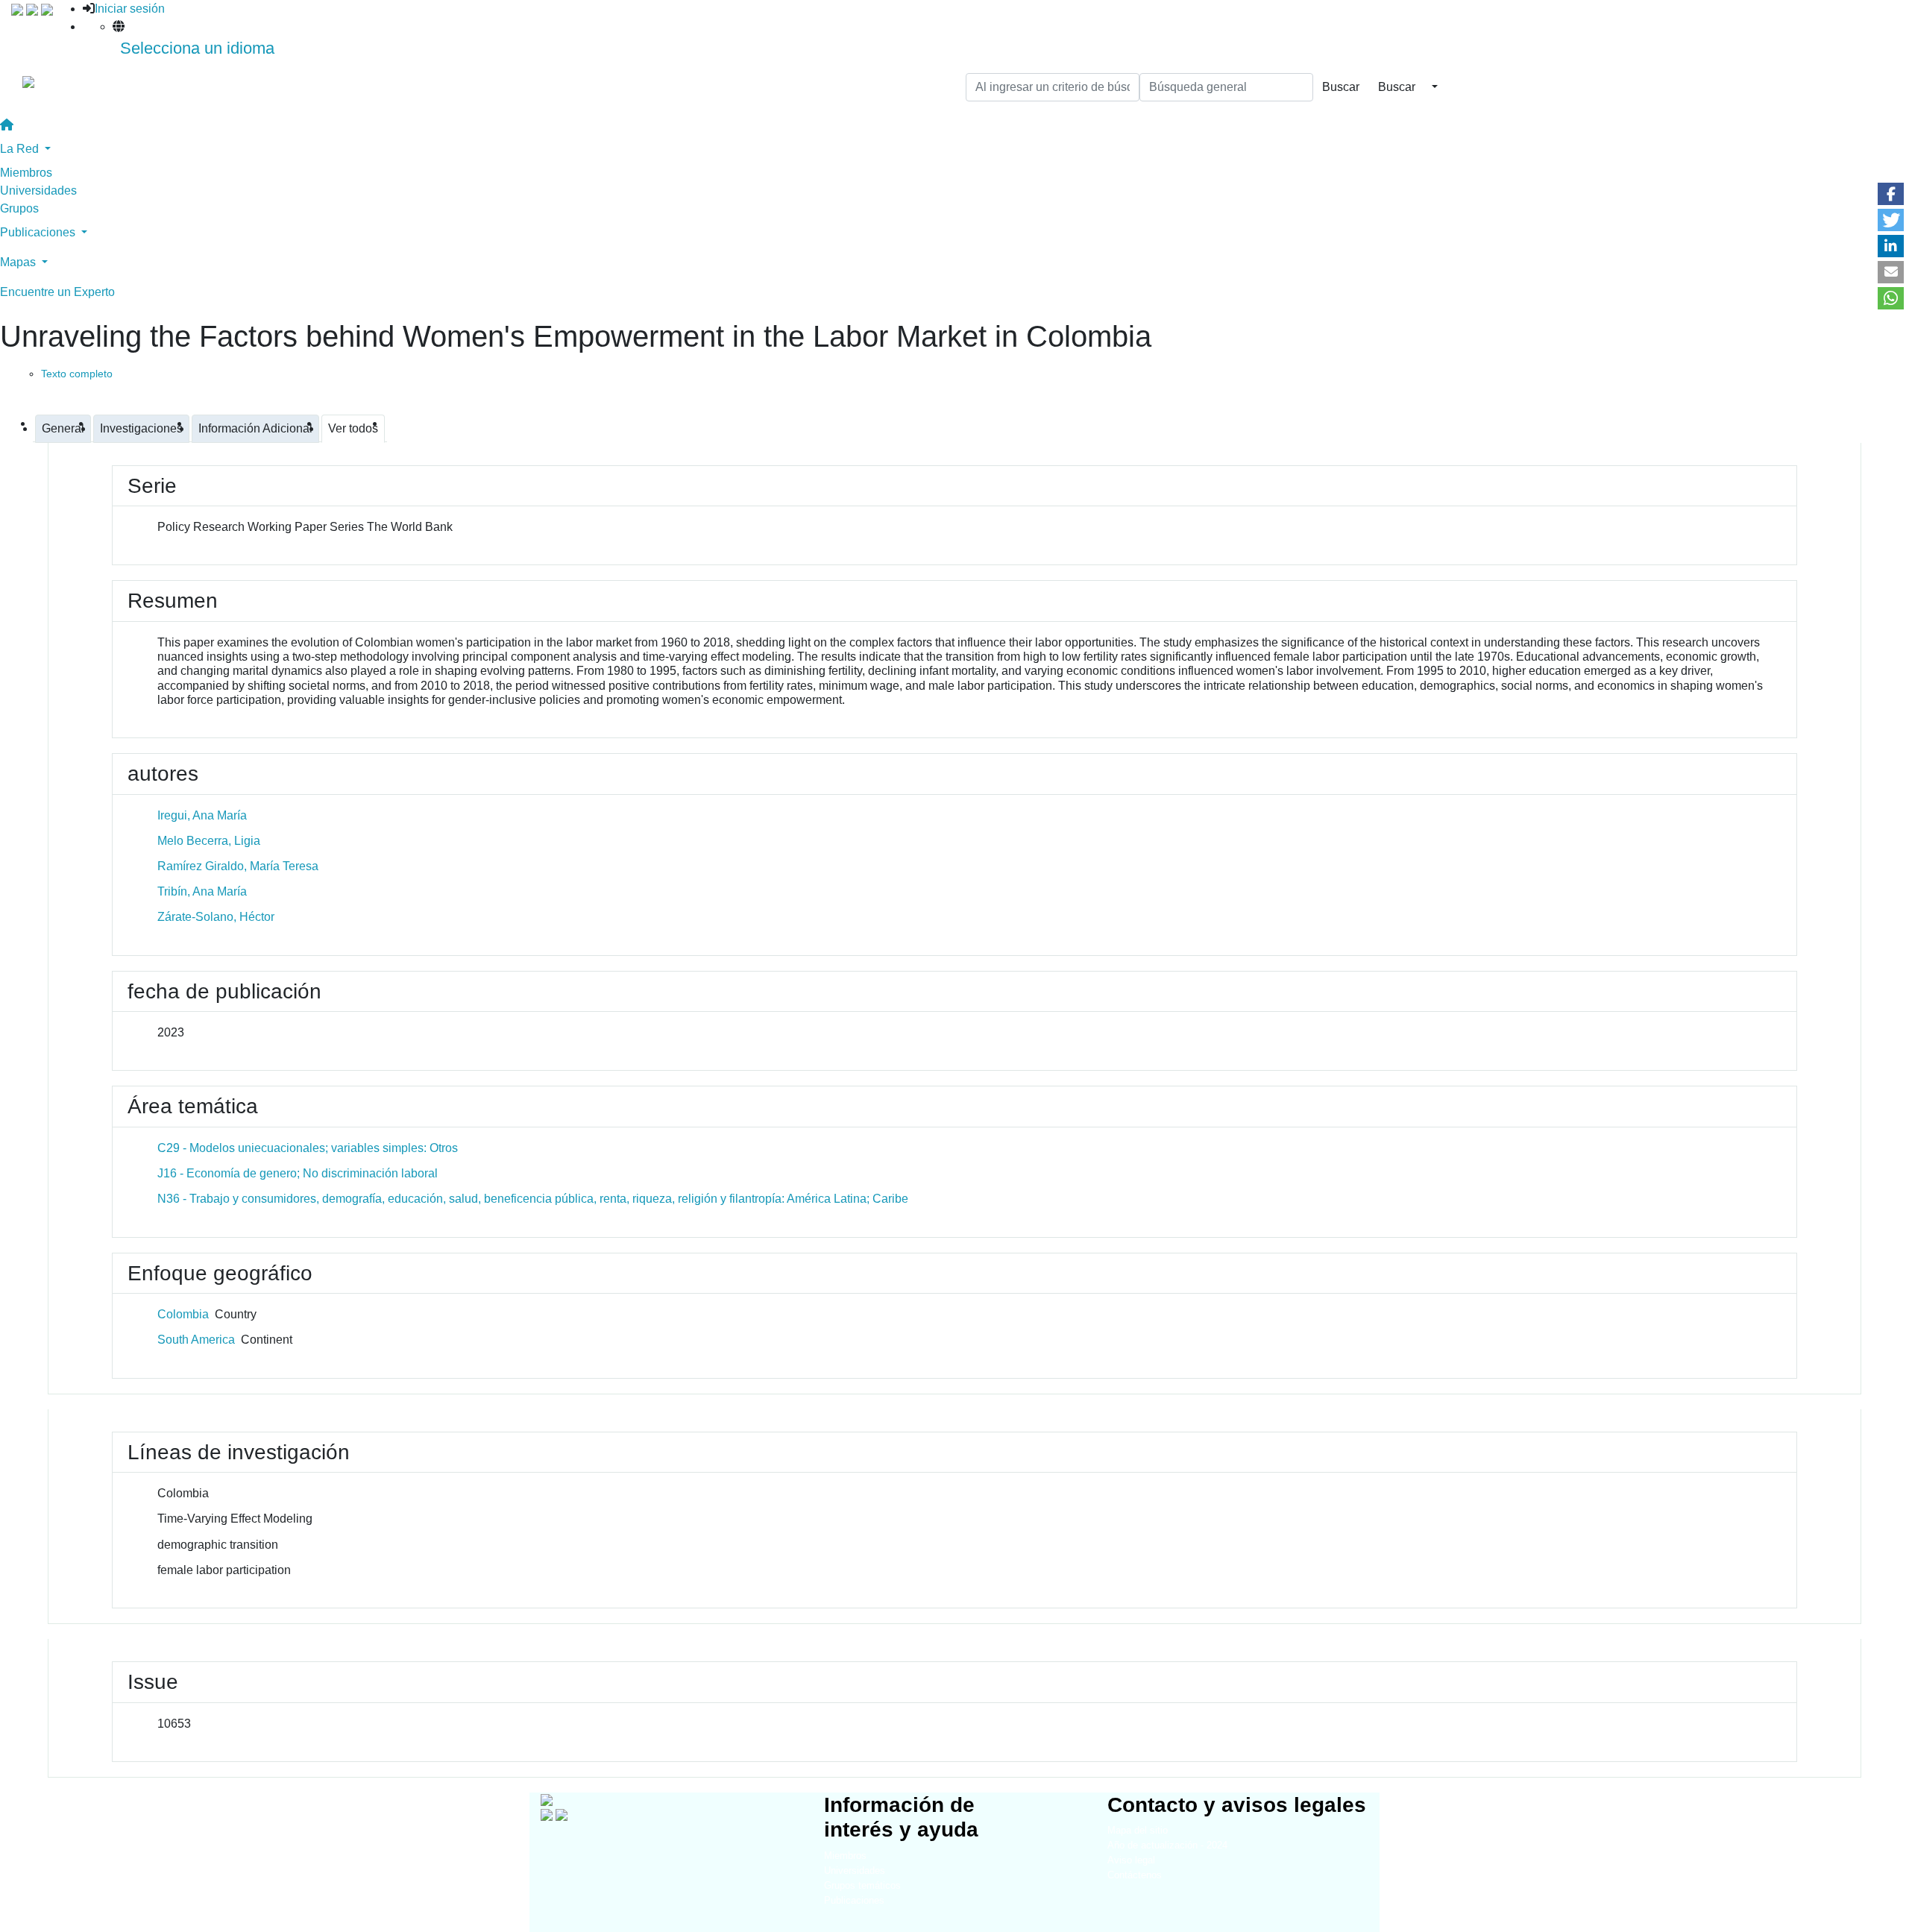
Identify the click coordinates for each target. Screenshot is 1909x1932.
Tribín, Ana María (202, 891)
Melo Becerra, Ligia (209, 841)
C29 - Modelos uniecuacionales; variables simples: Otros (308, 1148)
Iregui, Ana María (202, 815)
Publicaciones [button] (39, 232)
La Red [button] (21, 149)
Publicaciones (854, 1900)
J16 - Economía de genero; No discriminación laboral (298, 1173)
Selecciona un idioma (197, 48)
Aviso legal (1131, 1860)
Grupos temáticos (862, 1885)
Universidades (38, 191)
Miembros (26, 173)
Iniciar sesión (130, 9)
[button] (1891, 194)
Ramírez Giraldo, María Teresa (238, 866)
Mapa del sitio (1138, 1830)
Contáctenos (1135, 1875)
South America (196, 1340)
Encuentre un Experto (57, 292)
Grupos (19, 208)
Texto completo (77, 374)
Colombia (183, 1314)
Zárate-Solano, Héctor (216, 917)
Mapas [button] (19, 262)
